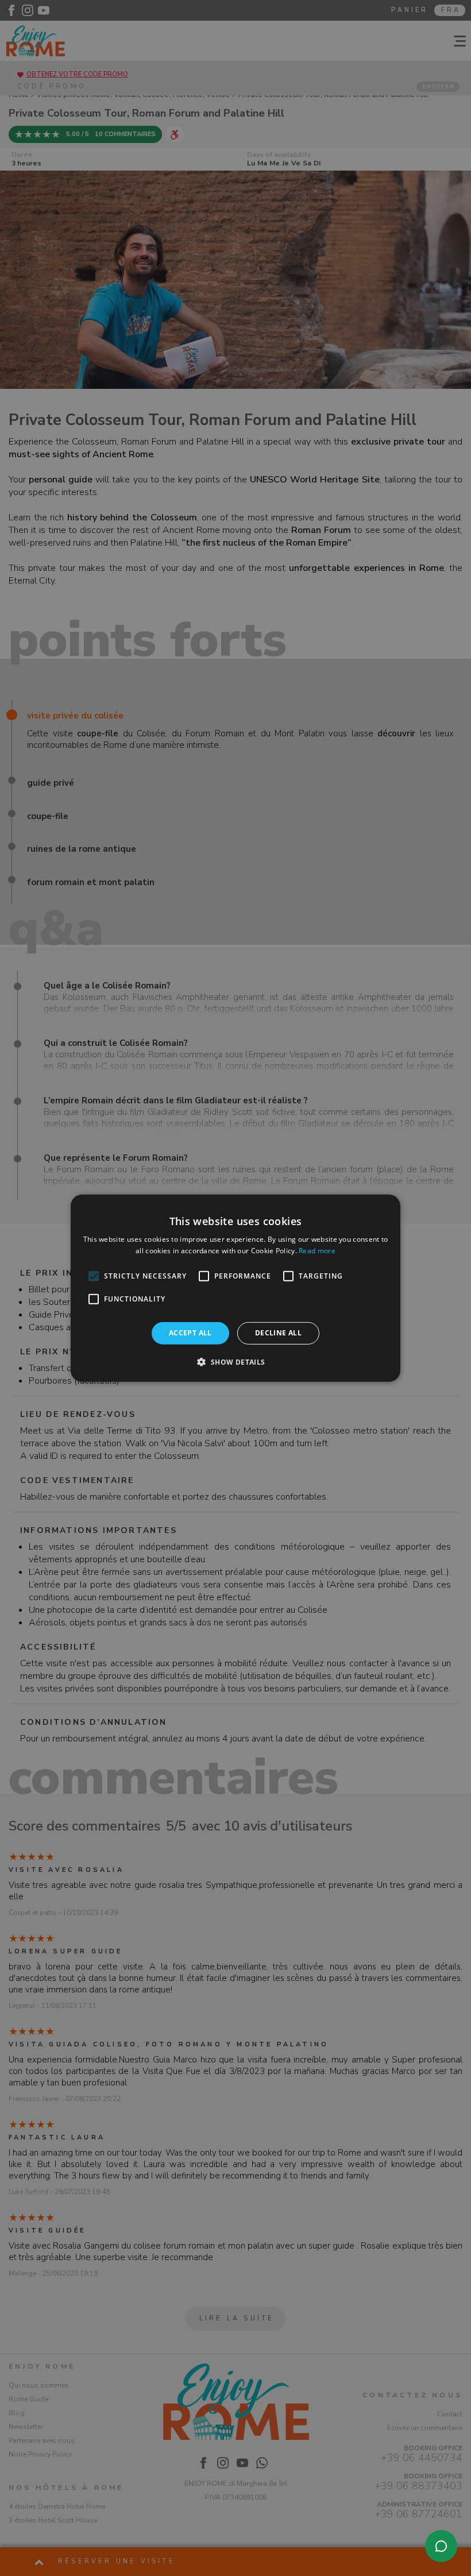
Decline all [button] (278, 1333)
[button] (235, 1362)
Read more (317, 1251)
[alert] (235, 1288)
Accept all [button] (190, 1333)
